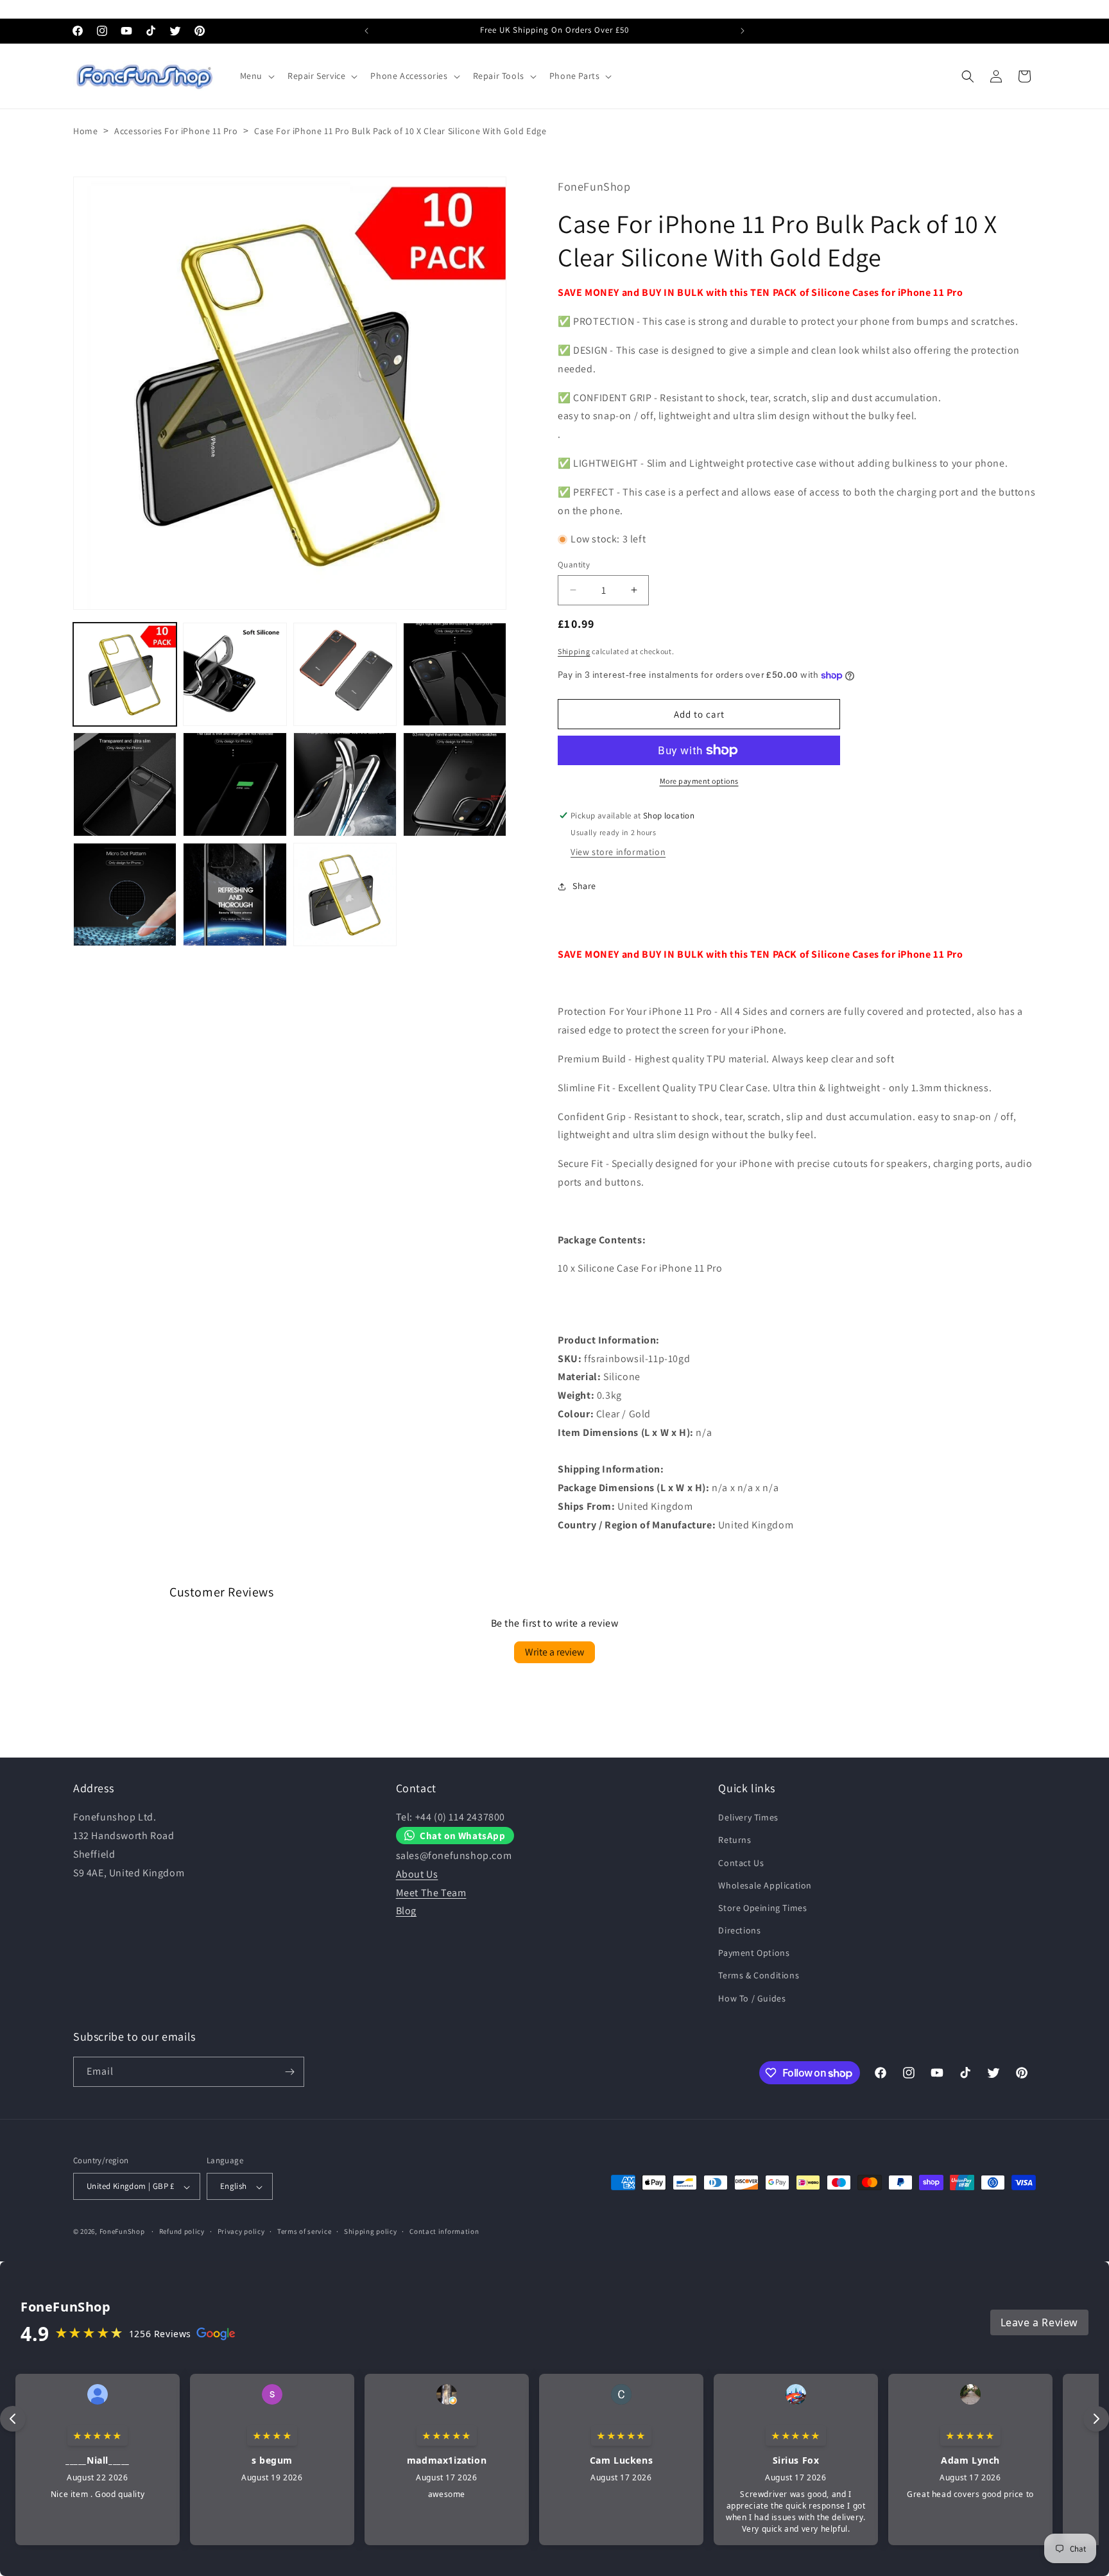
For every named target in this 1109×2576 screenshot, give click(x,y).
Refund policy (182, 2232)
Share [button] (584, 886)
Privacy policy (241, 2232)
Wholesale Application (765, 1885)
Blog (406, 1911)
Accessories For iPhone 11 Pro (176, 131)
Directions (739, 1930)
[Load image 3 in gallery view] (345, 674)
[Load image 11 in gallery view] (345, 895)
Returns (735, 1840)
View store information (618, 852)
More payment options (699, 781)
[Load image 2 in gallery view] (235, 674)
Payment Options (754, 1953)
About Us (417, 1874)
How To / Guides (752, 1998)
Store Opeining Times (762, 1908)
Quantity (574, 565)
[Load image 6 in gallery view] (235, 784)
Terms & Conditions (759, 1976)
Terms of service (304, 2232)
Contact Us (741, 1863)
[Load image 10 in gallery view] (235, 895)
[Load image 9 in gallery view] (125, 895)
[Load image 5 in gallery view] (125, 784)
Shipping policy (371, 2232)
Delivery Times (748, 1817)
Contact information (444, 2232)
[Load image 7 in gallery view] (345, 784)
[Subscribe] (289, 2072)
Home (85, 131)
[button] (256, 76)
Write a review (554, 1651)
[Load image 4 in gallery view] (455, 674)
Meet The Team (431, 1893)
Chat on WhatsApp (463, 1835)
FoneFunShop (122, 2232)
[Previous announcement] (366, 31)
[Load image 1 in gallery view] (125, 674)
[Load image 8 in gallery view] (455, 784)
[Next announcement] (743, 31)
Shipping (574, 651)
